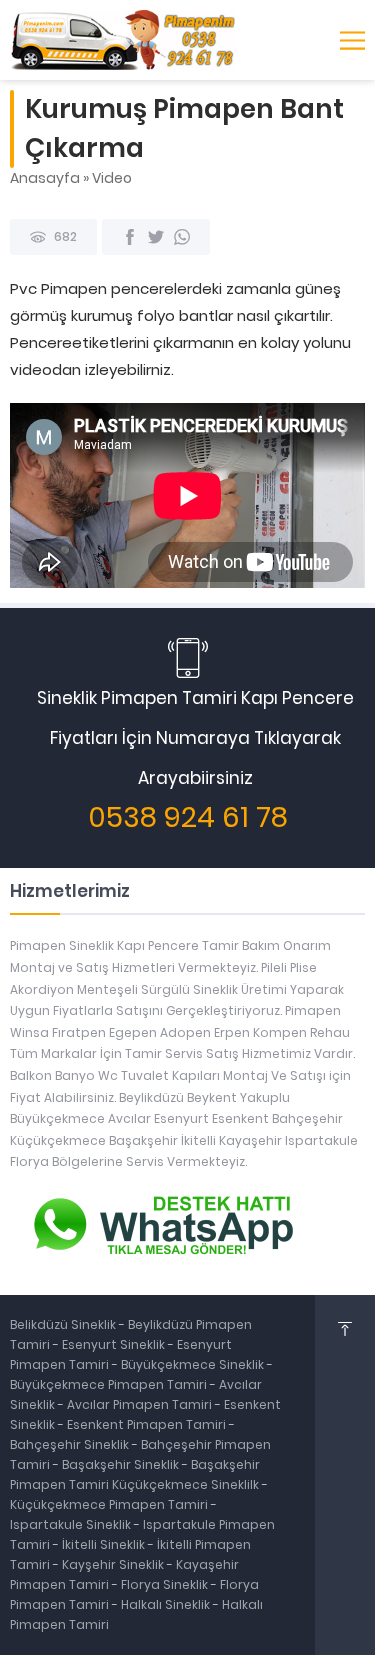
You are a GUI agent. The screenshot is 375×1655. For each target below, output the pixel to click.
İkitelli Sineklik (105, 1544)
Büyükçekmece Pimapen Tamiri (110, 1384)
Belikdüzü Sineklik (64, 1324)
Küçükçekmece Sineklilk (187, 1484)
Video (112, 178)
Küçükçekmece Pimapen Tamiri (109, 1504)
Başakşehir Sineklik (122, 1464)
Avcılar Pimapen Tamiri (141, 1404)
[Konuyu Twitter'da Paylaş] (156, 237)
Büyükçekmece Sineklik (194, 1364)
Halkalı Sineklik (167, 1604)
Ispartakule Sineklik (72, 1524)
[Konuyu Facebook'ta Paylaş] (130, 237)
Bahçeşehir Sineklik (69, 1444)
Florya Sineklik (166, 1584)
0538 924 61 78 (188, 817)
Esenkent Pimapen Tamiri (148, 1424)
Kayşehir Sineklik (114, 1564)
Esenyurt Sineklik (115, 1344)
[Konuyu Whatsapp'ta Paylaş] (182, 237)
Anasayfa (45, 178)
